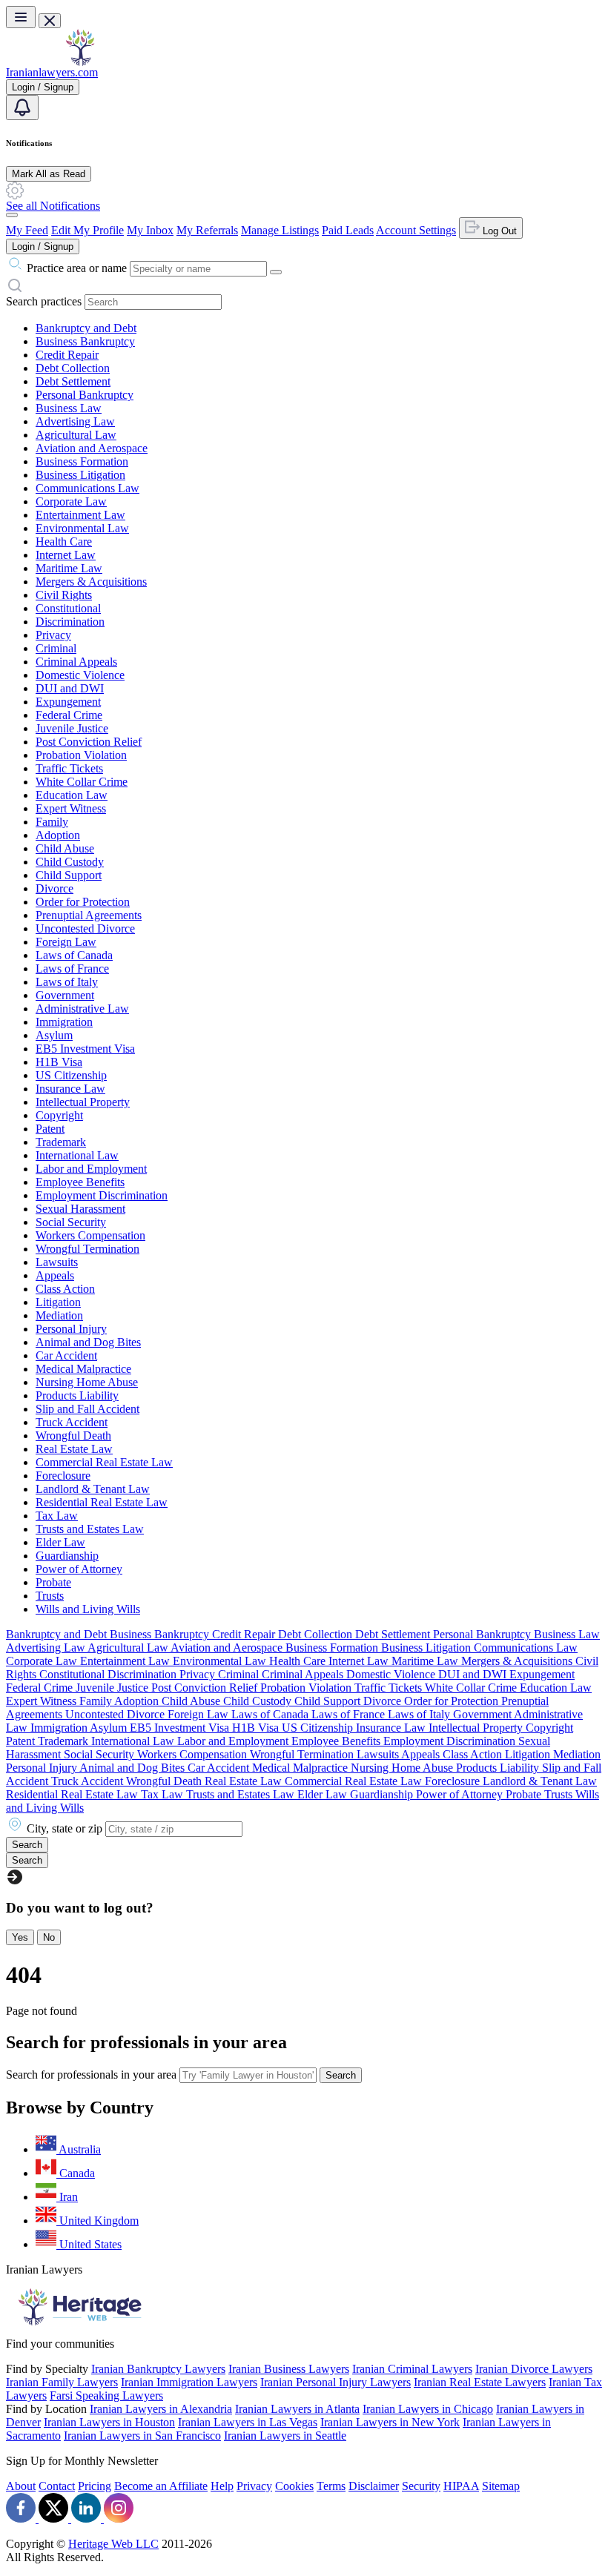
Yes (20, 1937)
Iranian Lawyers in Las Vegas (248, 2422)
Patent (50, 1129)
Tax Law (57, 1516)
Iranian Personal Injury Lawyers (336, 2382)
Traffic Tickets (69, 768)
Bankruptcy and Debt (86, 328)
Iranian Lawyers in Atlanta (297, 2409)
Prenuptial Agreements (89, 915)
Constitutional (68, 608)
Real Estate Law (74, 1449)
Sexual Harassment (80, 1209)
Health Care (64, 542)
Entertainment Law (80, 515)
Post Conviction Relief (89, 742)
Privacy (53, 635)
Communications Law (87, 488)
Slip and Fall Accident (87, 1409)
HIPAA (461, 2486)
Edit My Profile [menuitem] (87, 230)
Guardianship (67, 1556)
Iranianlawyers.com (52, 72)
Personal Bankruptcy (85, 395)
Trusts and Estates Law (90, 1529)
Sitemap (501, 2486)
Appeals (55, 1275)
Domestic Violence (80, 675)
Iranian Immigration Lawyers (189, 2382)
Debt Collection (73, 368)
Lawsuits (57, 1262)
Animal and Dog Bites (88, 1342)
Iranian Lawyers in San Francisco (142, 2436)
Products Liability (77, 1395)
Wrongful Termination (87, 1249)
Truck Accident (72, 1422)
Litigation (58, 1302)
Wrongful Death (73, 1436)
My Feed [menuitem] (27, 230)
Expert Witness (71, 808)
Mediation (59, 1315)
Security (421, 2486)
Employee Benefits (80, 1182)
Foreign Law (66, 942)
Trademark (61, 1142)
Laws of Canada (74, 955)
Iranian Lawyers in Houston (109, 2422)
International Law (77, 1155)
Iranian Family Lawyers (62, 2382)
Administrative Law (82, 1009)
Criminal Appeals (76, 662)
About (21, 2486)
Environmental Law (82, 528)
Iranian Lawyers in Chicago (428, 2409)
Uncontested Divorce (85, 928)
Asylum (54, 1035)
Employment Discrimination (102, 1195)
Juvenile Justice (72, 728)
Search (341, 2075)
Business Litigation (80, 475)
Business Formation (82, 461)
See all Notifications (53, 206)
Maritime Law (69, 568)
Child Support (69, 875)
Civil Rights (64, 595)
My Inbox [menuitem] (150, 230)
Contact (57, 2486)
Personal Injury (71, 1329)
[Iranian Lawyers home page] (80, 62)
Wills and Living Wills (88, 1609)
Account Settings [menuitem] (416, 230)
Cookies (294, 2486)
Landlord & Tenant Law (93, 1489)
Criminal (56, 648)
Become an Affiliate (161, 2486)
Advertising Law (75, 421)
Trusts (50, 1596)
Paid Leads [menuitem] (348, 230)
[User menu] (12, 215)
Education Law (72, 795)
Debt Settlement (73, 381)
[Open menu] (21, 17)
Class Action (65, 1289)
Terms (331, 2486)
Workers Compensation (90, 1235)
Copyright (59, 1115)
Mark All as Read (49, 174)
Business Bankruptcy (85, 341)
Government (65, 995)
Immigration (64, 1022)
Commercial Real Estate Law (104, 1462)
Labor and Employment (91, 1169)
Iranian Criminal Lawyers (412, 2369)
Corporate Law (71, 501)
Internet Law (66, 555)
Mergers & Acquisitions (91, 582)
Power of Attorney (79, 1569)
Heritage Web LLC (113, 2544)
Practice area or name (77, 268)
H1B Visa (59, 1062)
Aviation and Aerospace (92, 448)
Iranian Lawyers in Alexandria (161, 2409)
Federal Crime (69, 715)
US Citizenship (71, 1075)
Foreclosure (63, 1476)
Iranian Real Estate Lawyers (480, 2382)
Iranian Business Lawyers (289, 2369)
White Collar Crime (82, 782)
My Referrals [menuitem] (207, 230)
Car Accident (66, 1355)
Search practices (44, 301)
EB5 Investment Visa (85, 1049)
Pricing (95, 2486)
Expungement (68, 702)
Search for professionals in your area (91, 2075)
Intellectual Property (83, 1102)
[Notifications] (22, 107)
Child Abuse (65, 848)
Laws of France (72, 969)
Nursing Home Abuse (87, 1382)
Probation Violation (81, 755)
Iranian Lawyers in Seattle (285, 2436)
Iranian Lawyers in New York (390, 2422)
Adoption (58, 835)
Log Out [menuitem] (498, 231)
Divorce (54, 888)
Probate (53, 1582)
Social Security (71, 1222)
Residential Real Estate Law (102, 1502)
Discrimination (70, 622)
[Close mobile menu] (50, 21)
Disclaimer (374, 2486)
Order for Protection (83, 902)
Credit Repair (67, 355)
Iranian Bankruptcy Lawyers (158, 2369)
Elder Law (60, 1542)
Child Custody (70, 862)
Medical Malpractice (83, 1369)
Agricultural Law (76, 435)
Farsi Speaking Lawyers (106, 2395)
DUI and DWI (70, 688)
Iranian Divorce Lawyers (534, 2369)
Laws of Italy (67, 982)
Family (52, 822)
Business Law (69, 408)
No (49, 1937)
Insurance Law (70, 1089)
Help (222, 2486)
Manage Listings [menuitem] (280, 230)
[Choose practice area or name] (276, 272)
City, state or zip (65, 1828)
